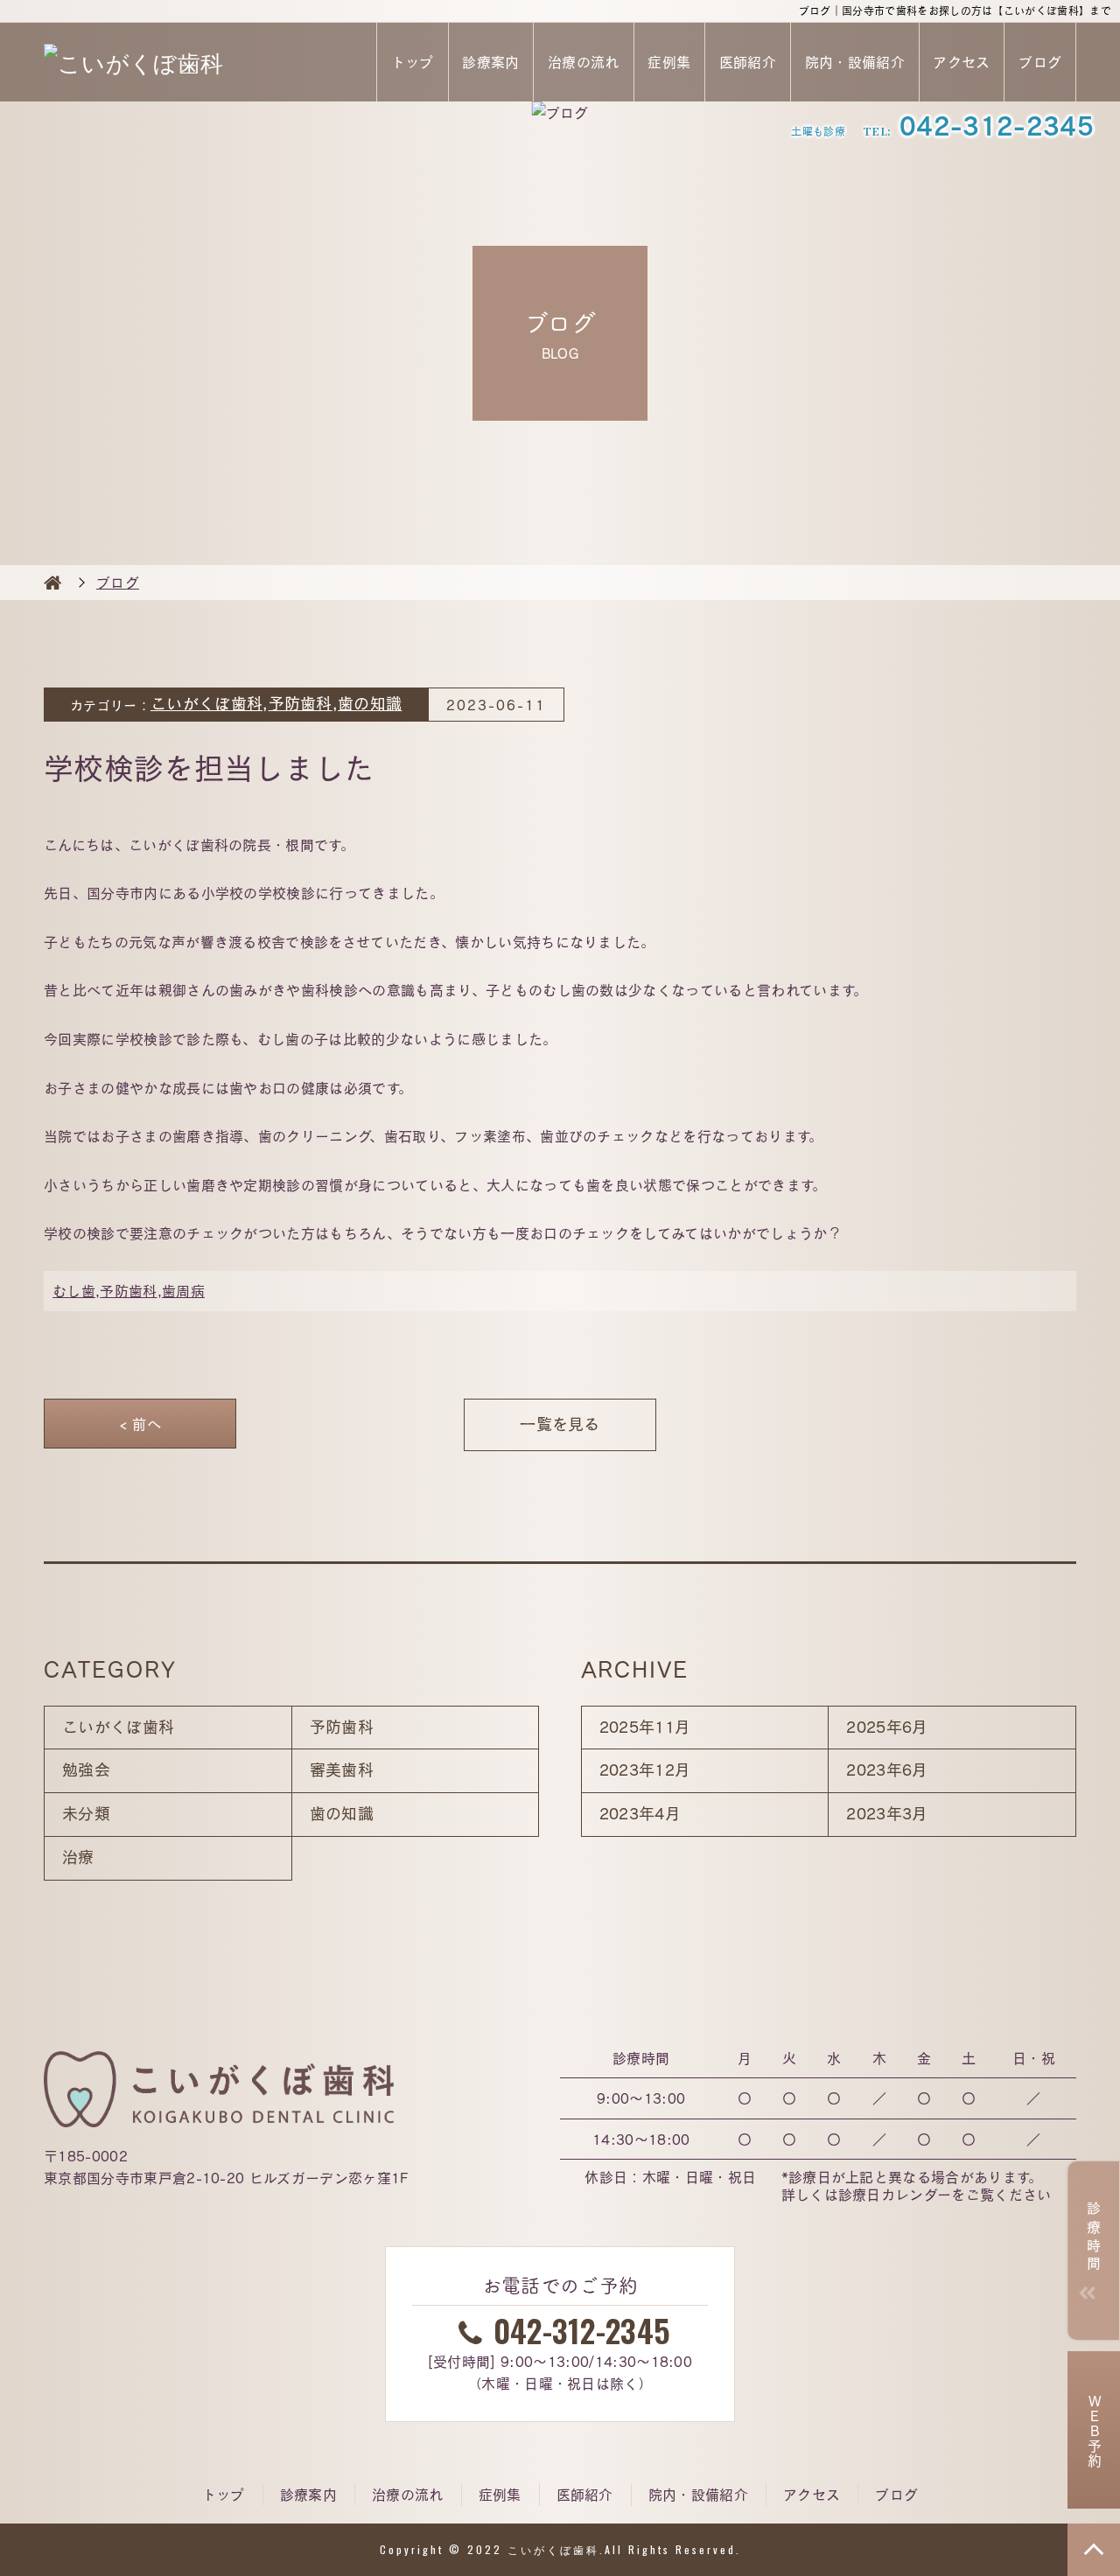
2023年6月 (887, 1770)
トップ (413, 62)
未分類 (86, 1814)
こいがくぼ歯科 (206, 704)
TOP (1094, 2550)
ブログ (1040, 62)
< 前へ (140, 1424)
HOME (52, 583)
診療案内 (490, 62)
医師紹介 (748, 62)
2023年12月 (645, 1770)
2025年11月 (645, 1727)
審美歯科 (342, 1770)
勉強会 (86, 1770)
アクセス (961, 62)
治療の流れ (584, 62)
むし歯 (74, 1291)
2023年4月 (640, 1814)
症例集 (669, 62)
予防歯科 (301, 704)
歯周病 (183, 1291)
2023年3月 (887, 1814)
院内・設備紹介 (855, 62)
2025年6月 (887, 1727)
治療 (78, 1857)
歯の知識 (370, 704)
